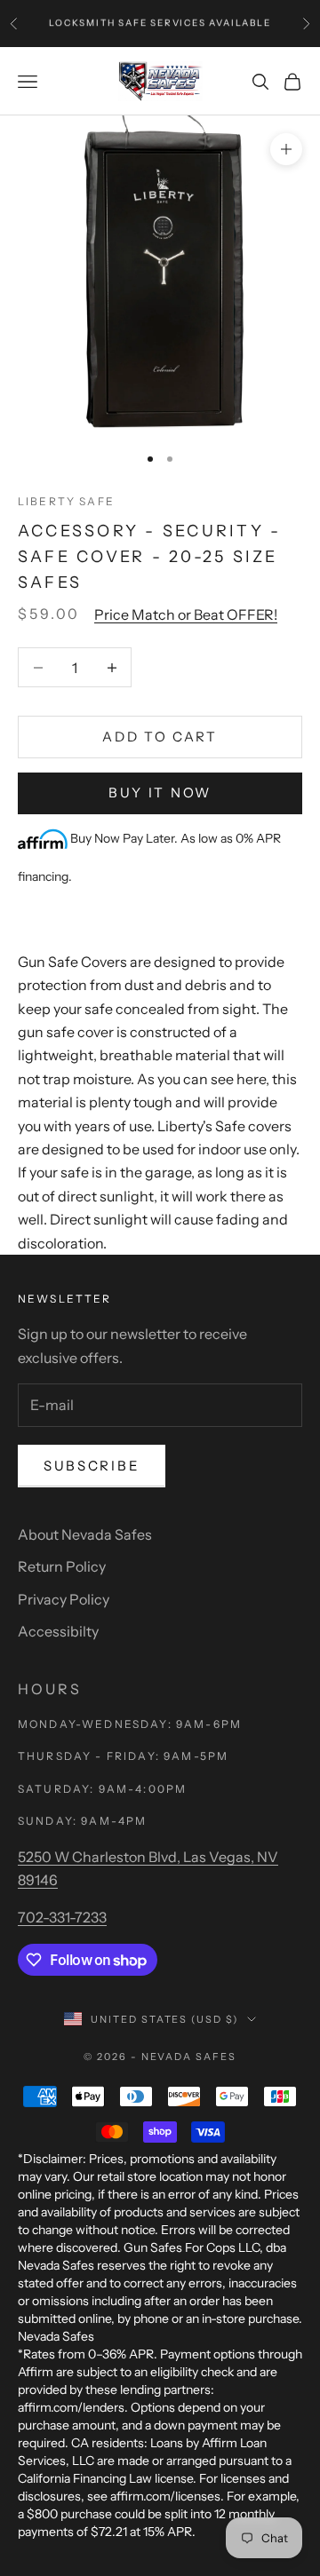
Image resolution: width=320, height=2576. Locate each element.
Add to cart (160, 737)
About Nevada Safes (85, 1534)
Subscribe (92, 1466)
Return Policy (62, 1566)
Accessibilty (58, 1631)
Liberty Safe (66, 501)
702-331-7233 (62, 1917)
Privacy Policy (64, 1599)
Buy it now (160, 793)
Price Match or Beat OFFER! (186, 614)
